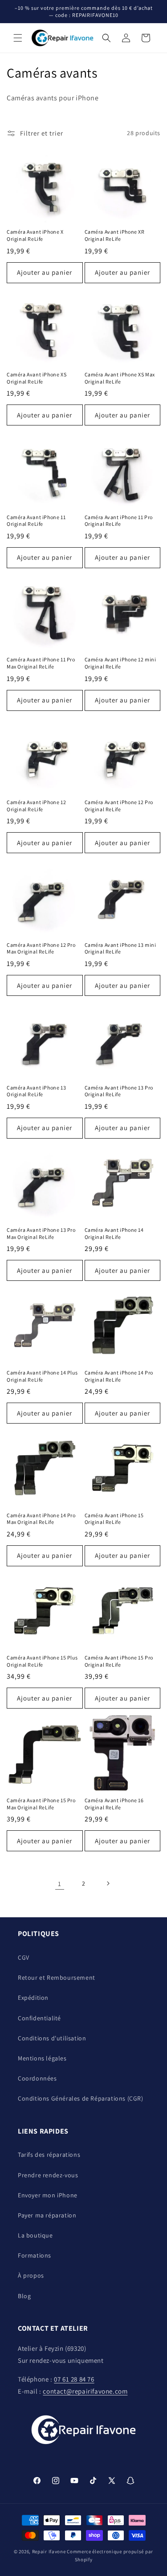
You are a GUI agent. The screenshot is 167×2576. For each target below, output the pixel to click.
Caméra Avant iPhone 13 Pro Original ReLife (119, 1091)
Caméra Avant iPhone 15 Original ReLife (114, 1519)
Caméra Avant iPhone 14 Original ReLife (114, 1233)
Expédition (33, 1998)
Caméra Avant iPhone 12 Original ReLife (36, 806)
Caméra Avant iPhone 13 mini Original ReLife (120, 948)
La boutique (35, 2235)
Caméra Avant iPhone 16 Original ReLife (114, 1804)
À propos (31, 2275)
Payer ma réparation (47, 2215)
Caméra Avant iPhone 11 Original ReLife (36, 521)
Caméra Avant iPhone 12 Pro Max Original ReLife (41, 948)
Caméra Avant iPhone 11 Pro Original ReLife (119, 521)
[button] (18, 38)
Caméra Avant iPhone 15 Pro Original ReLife (119, 1661)
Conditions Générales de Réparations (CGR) (81, 2098)
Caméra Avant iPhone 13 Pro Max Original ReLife (41, 1233)
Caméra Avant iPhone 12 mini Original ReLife (120, 663)
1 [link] (60, 1884)
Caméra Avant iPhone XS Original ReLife (37, 378)
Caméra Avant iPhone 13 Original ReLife (36, 1091)
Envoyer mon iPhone (48, 2195)
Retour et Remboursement (57, 1977)
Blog (24, 2296)
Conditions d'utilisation (52, 2038)
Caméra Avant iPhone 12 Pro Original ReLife (119, 806)
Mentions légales (42, 2058)
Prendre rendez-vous (48, 2175)
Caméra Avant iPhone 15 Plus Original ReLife (42, 1661)
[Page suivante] (108, 1883)
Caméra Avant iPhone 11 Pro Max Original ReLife (41, 663)
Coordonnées (37, 2078)
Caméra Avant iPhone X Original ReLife (35, 235)
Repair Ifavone (49, 2551)
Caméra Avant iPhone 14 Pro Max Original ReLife (41, 1519)
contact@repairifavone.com (85, 2391)
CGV (24, 1957)
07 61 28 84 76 (74, 2379)
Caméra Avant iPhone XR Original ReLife (115, 235)
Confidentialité (39, 2018)
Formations (35, 2255)
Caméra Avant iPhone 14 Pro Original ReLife (119, 1376)
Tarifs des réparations (49, 2155)
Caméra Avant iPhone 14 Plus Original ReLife (42, 1376)
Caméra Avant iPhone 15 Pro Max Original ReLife (41, 1804)
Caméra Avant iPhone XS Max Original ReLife (120, 378)
